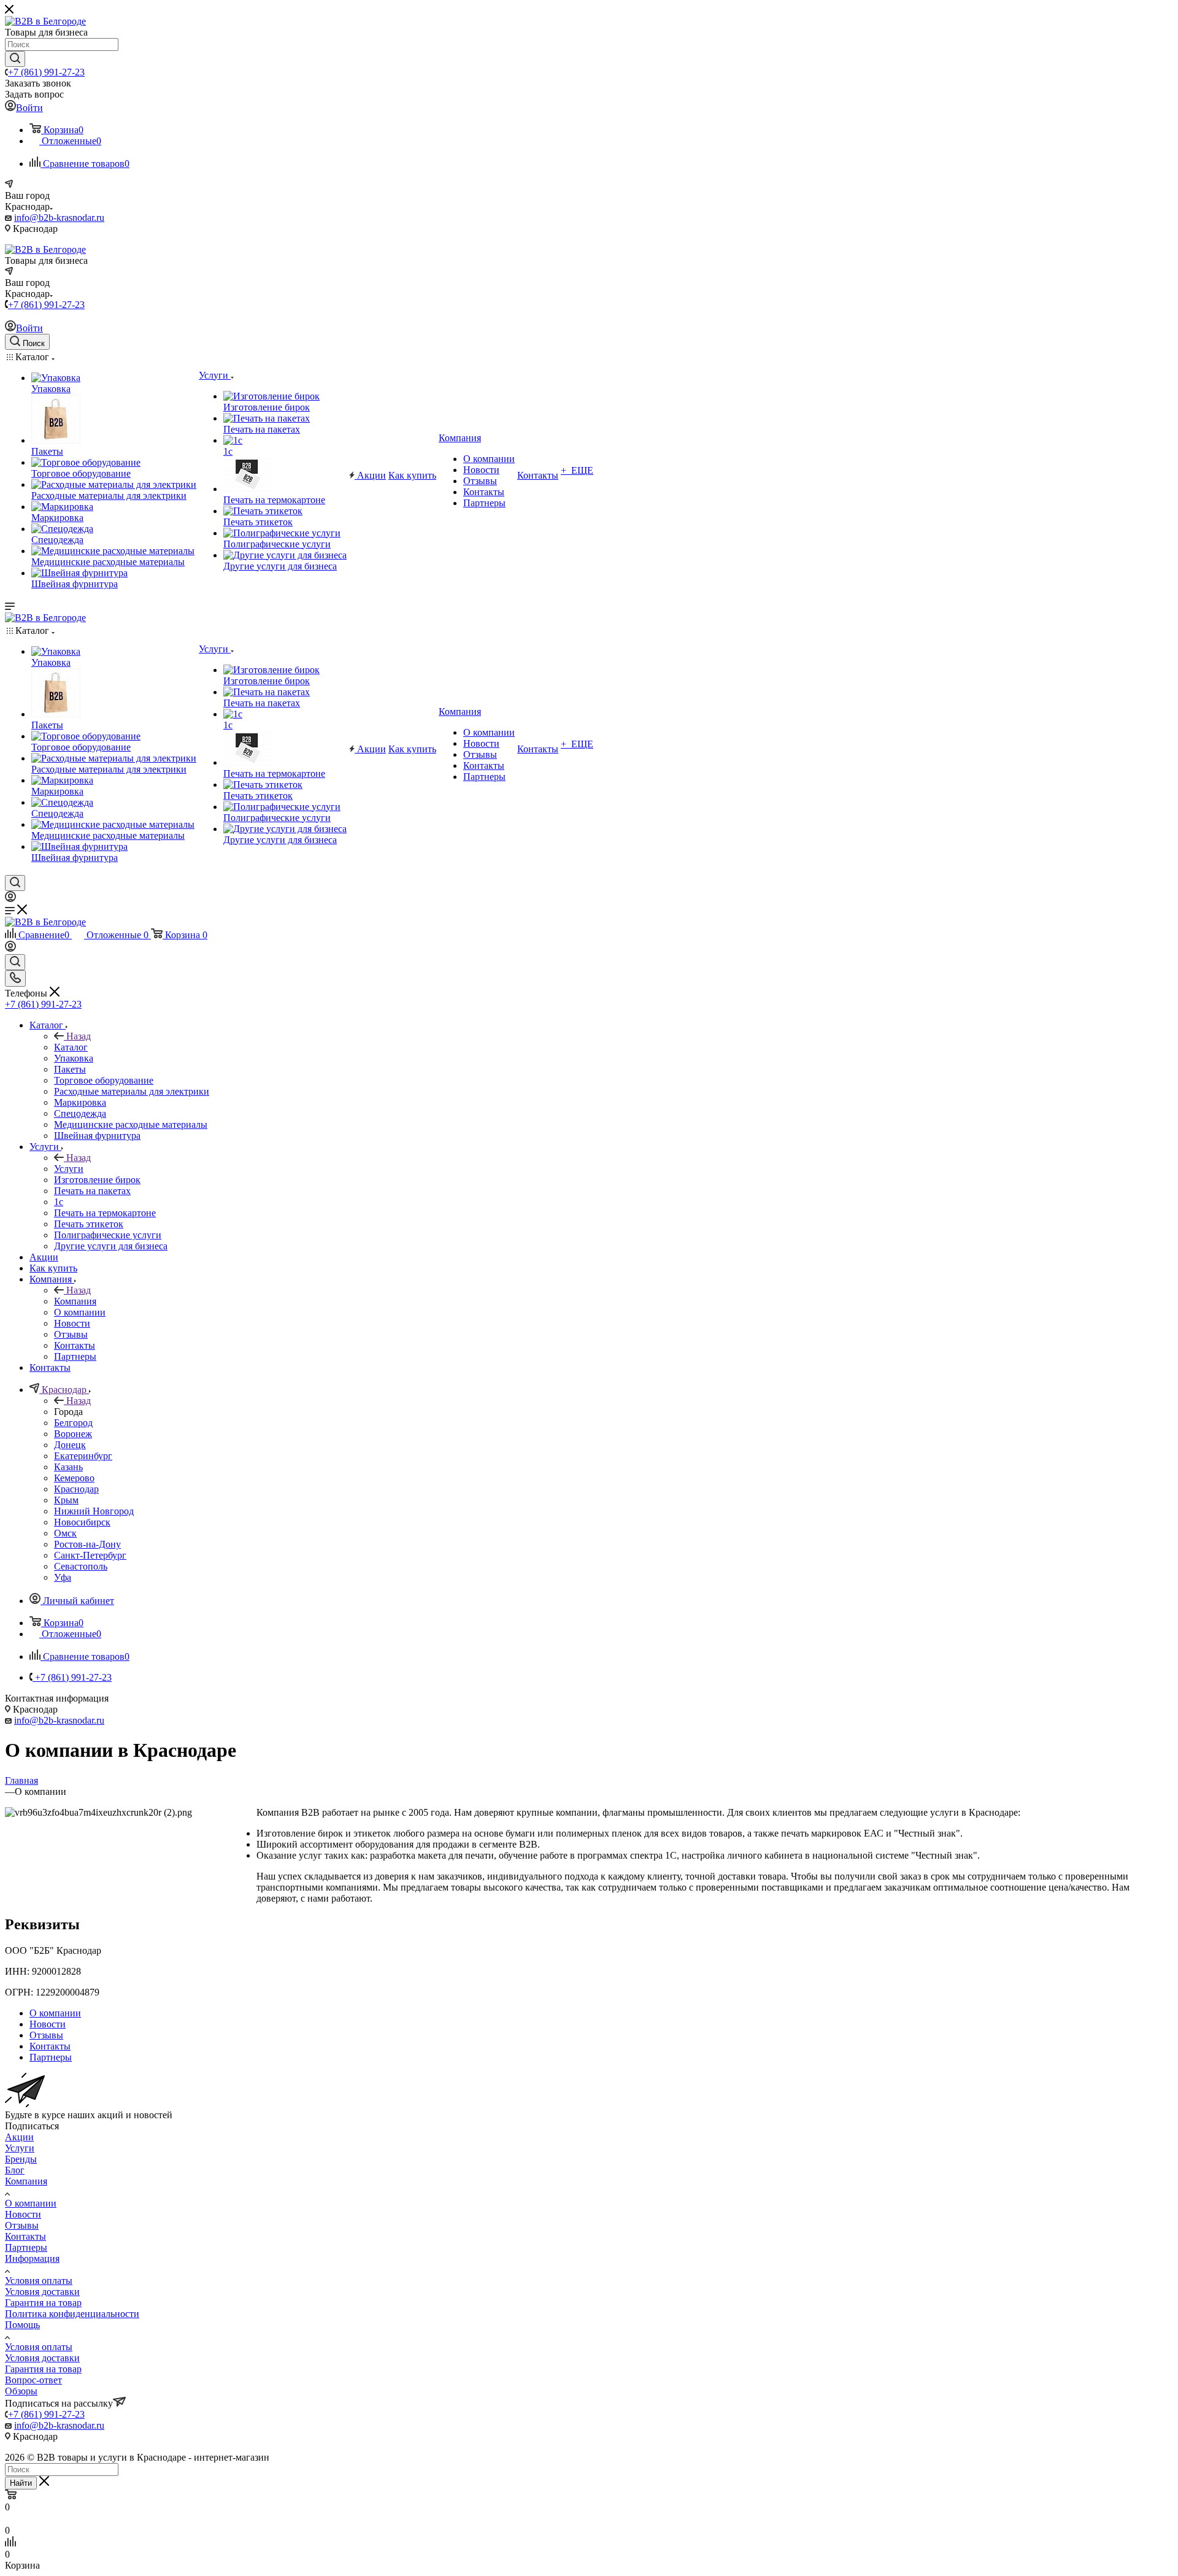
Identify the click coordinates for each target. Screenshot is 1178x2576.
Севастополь (81, 1566)
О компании (31, 2203)
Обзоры (21, 2391)
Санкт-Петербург (90, 1555)
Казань (68, 1467)
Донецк (70, 1445)
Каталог (71, 1047)
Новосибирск (82, 1522)
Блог (15, 2170)
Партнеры (26, 2247)
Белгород (73, 1423)
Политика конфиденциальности (72, 2314)
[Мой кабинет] (10, 899)
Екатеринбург (83, 1456)
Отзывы (22, 2225)
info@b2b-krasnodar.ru (59, 218)
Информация (32, 2258)
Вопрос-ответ (33, 2380)
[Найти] (15, 59)
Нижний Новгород (94, 1511)
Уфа (63, 1577)
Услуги (69, 1169)
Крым (66, 1500)
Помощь (22, 2325)
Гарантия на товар (43, 2303)
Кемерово (74, 1478)
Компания (75, 1301)
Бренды (21, 2159)
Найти (21, 2483)
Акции (19, 2137)
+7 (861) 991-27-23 (46, 72)
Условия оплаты (39, 2281)
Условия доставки (42, 2292)
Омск (65, 1533)
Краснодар (76, 1489)
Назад (79, 1036)
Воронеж (73, 1434)
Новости (23, 2214)
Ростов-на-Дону (87, 1544)
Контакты (25, 2236)
